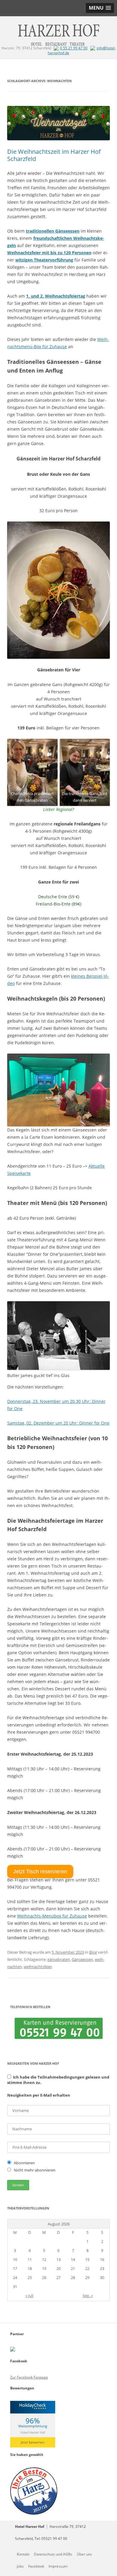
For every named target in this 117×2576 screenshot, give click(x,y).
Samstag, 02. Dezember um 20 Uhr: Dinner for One (58, 1423)
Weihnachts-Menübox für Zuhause (52, 1916)
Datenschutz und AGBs (53, 2554)
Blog (93, 1952)
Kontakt (23, 2554)
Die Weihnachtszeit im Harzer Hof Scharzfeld (54, 155)
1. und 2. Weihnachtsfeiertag (56, 296)
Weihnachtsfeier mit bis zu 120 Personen (49, 253)
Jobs (20, 2566)
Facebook (36, 2566)
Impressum (58, 2566)
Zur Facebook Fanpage (29, 2377)
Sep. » (88, 2296)
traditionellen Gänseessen (53, 231)
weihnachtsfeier (38, 1967)
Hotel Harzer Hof (33, 2432)
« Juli (29, 2296)
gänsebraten (59, 1959)
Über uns (84, 2554)
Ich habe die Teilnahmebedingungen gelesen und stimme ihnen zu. (58, 2080)
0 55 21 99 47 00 (74, 48)
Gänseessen (82, 1959)
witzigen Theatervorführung (44, 260)
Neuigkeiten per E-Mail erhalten (39, 2095)
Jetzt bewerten (33, 2442)
